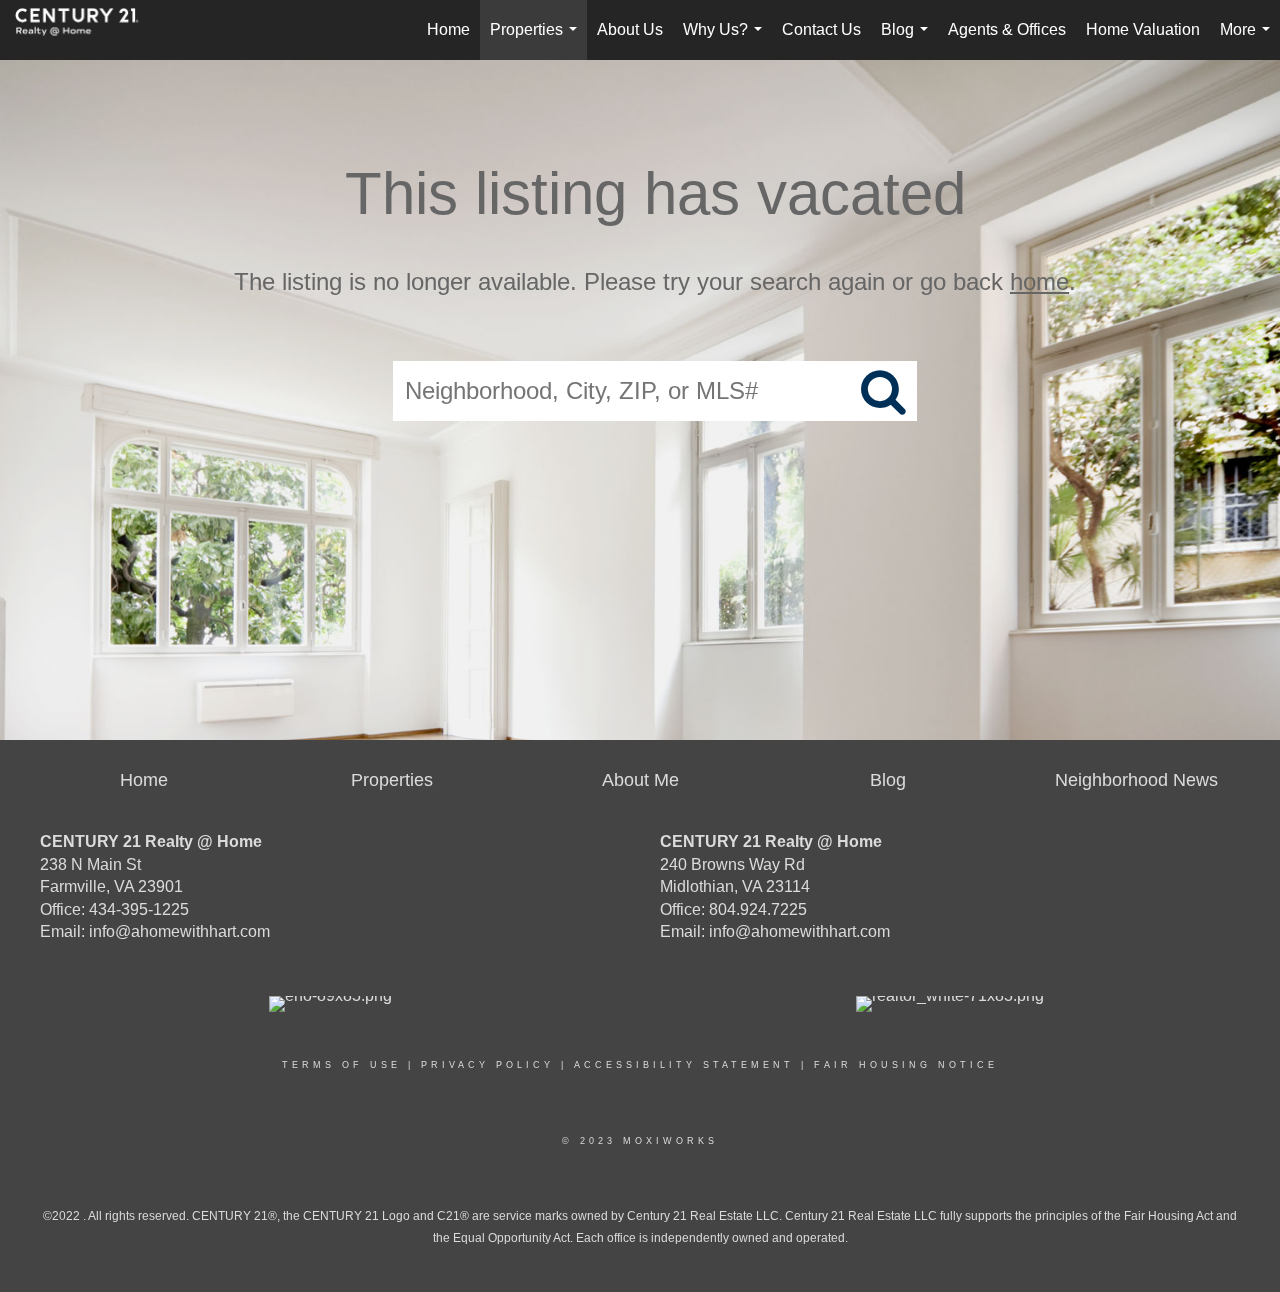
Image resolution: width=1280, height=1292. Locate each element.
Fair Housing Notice (906, 1065)
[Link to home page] (87, 30)
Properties (537, 40)
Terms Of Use (341, 1065)
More (1249, 40)
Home (448, 29)
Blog (908, 40)
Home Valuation (1143, 29)
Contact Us (821, 29)
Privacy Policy (487, 1065)
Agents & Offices (1007, 29)
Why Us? (726, 40)
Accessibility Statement (684, 1065)
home (1039, 281)
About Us (630, 29)
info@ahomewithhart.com (179, 931)
